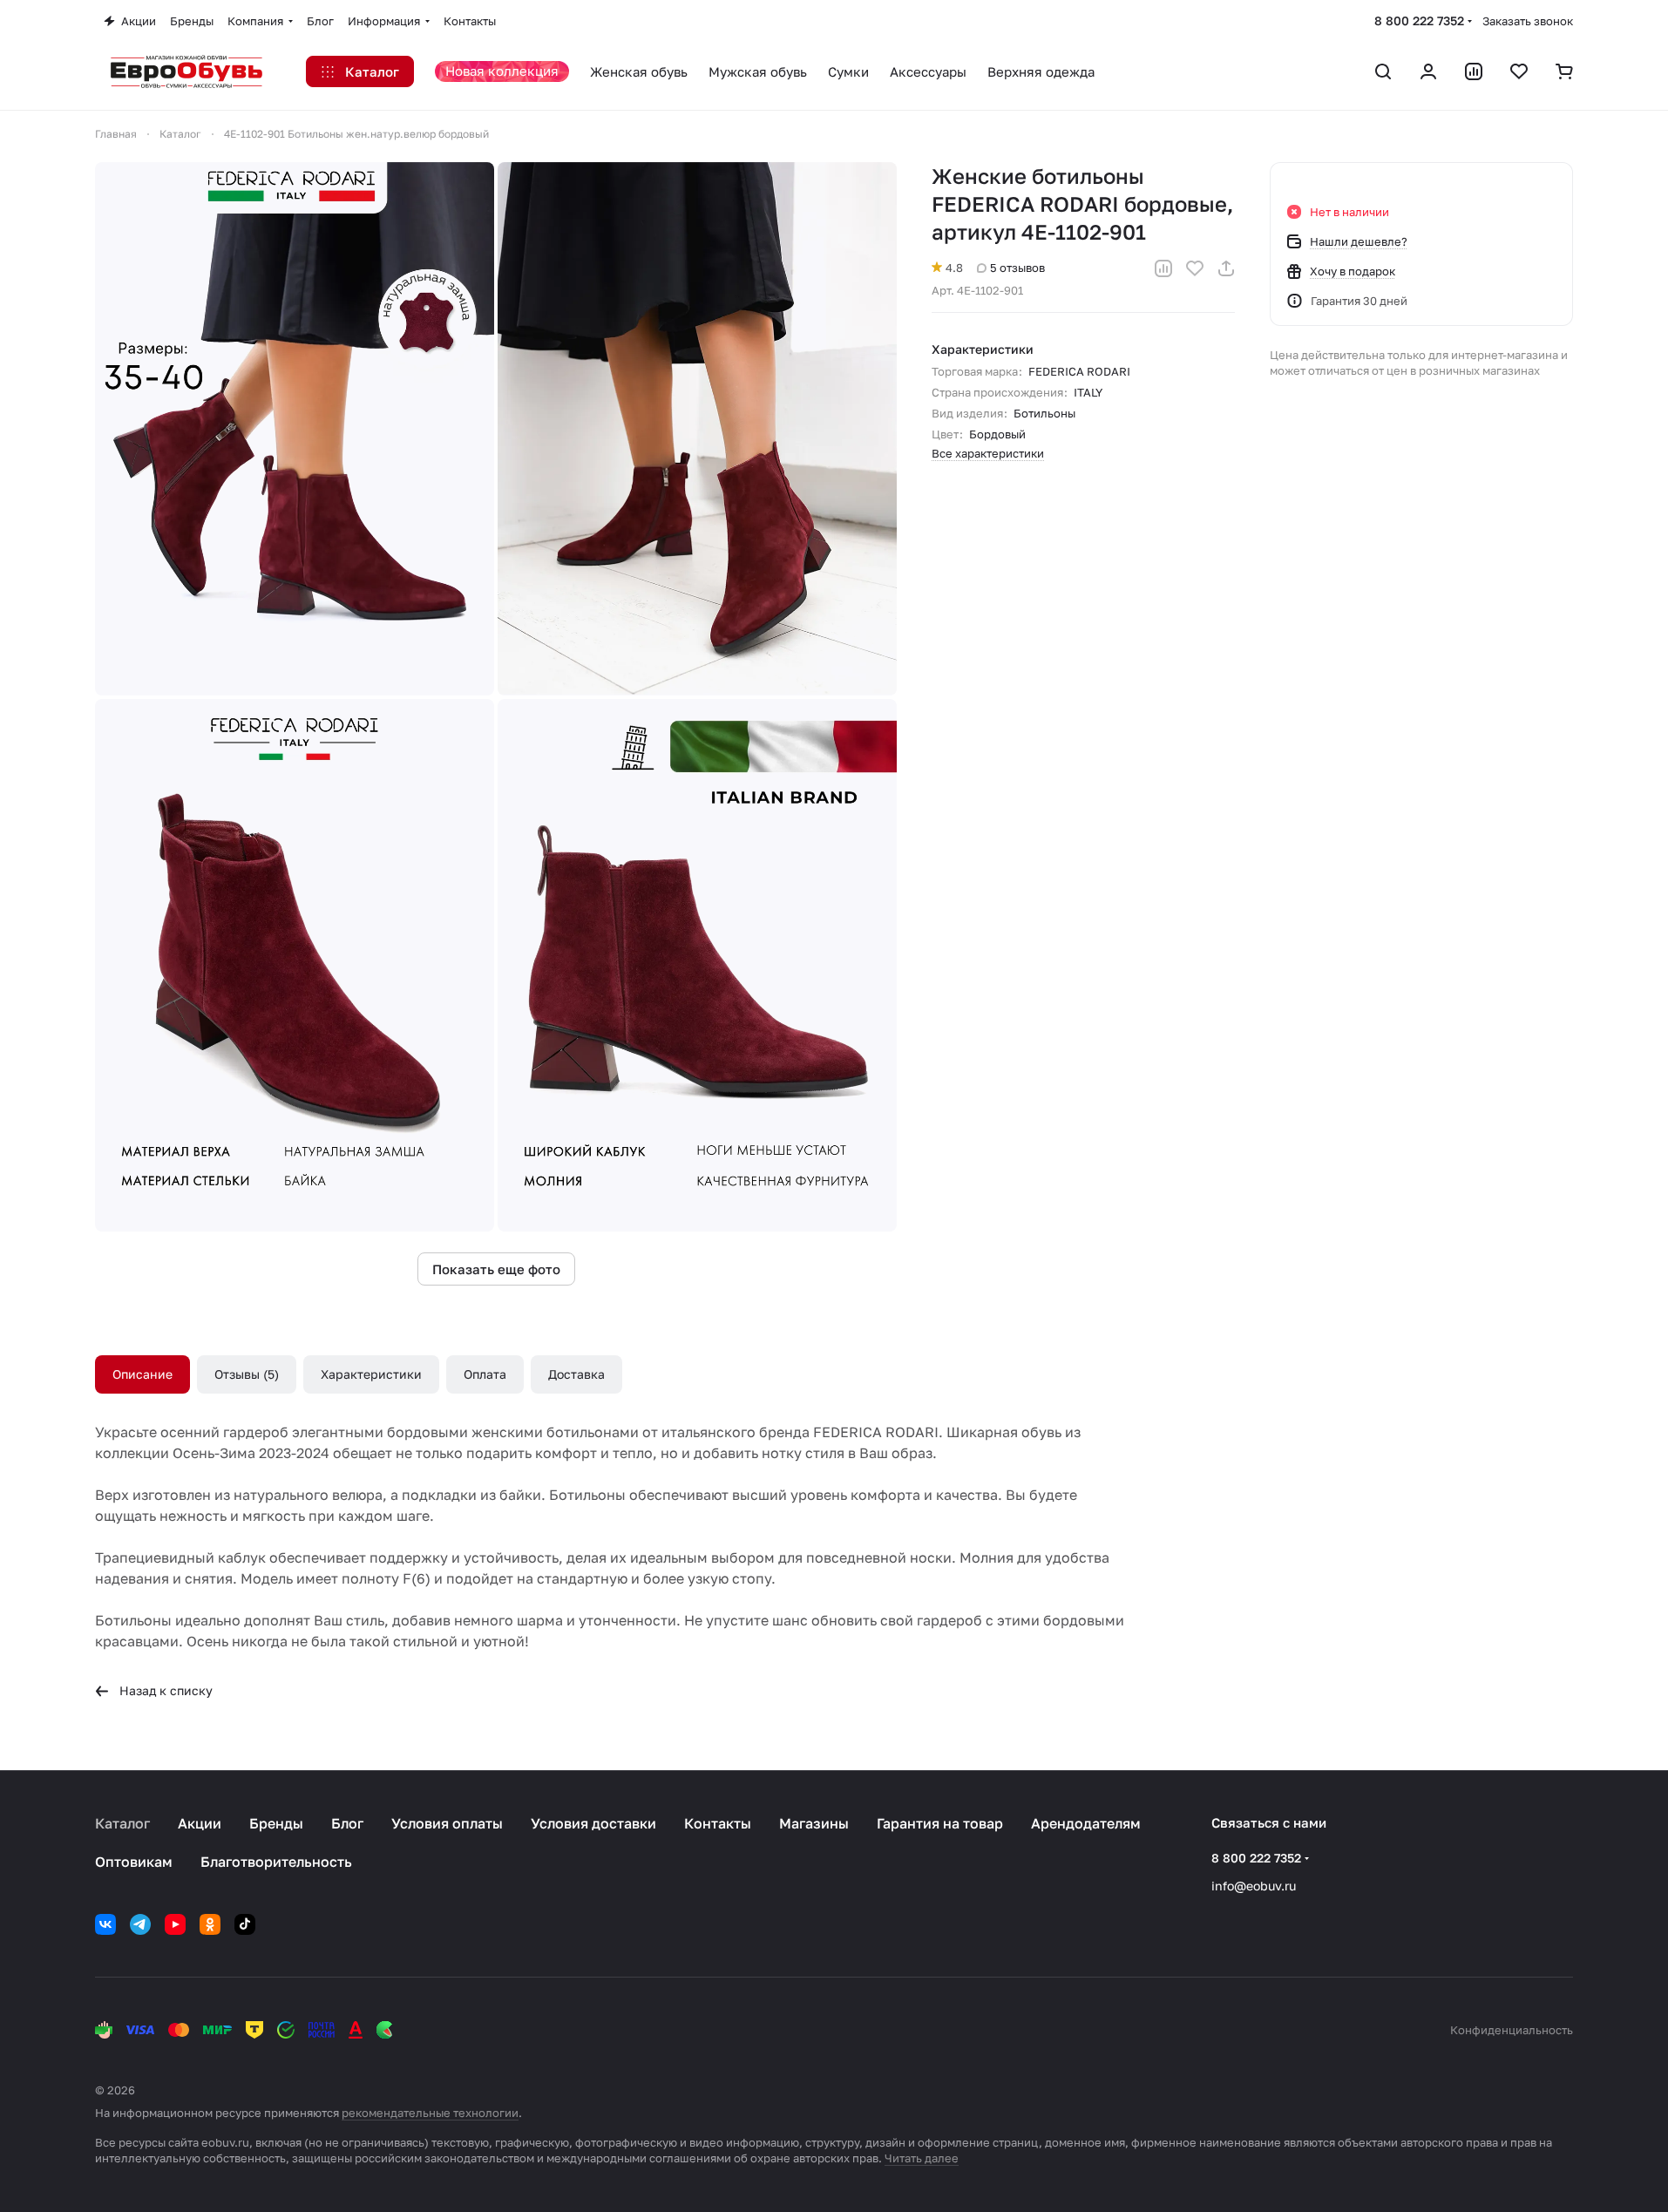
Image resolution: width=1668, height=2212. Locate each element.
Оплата (485, 1374)
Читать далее (922, 2158)
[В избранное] (1195, 268)
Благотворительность (276, 1862)
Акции (200, 1823)
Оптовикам (134, 1862)
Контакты (718, 1823)
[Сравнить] (1163, 268)
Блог (347, 1823)
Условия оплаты (447, 1823)
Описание (142, 1374)
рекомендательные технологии (430, 2113)
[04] (697, 966)
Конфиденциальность (1512, 2030)
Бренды (276, 1823)
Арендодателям (1086, 1823)
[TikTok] (245, 1924)
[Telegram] (140, 1924)
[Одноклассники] (210, 1924)
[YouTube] (175, 1924)
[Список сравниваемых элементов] (1474, 71)
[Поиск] (1383, 71)
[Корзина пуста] (1564, 71)
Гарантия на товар (940, 1823)
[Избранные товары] (1519, 71)
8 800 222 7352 (1419, 20)
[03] (295, 966)
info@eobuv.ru (1254, 1886)
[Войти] (1428, 71)
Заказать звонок (1528, 21)
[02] (697, 429)
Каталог (122, 1823)
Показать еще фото (496, 1269)
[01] (295, 429)
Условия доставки (593, 1823)
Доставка (576, 1374)
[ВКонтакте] (105, 1924)
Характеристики (371, 1374)
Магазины (814, 1823)
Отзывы (244, 1374)
